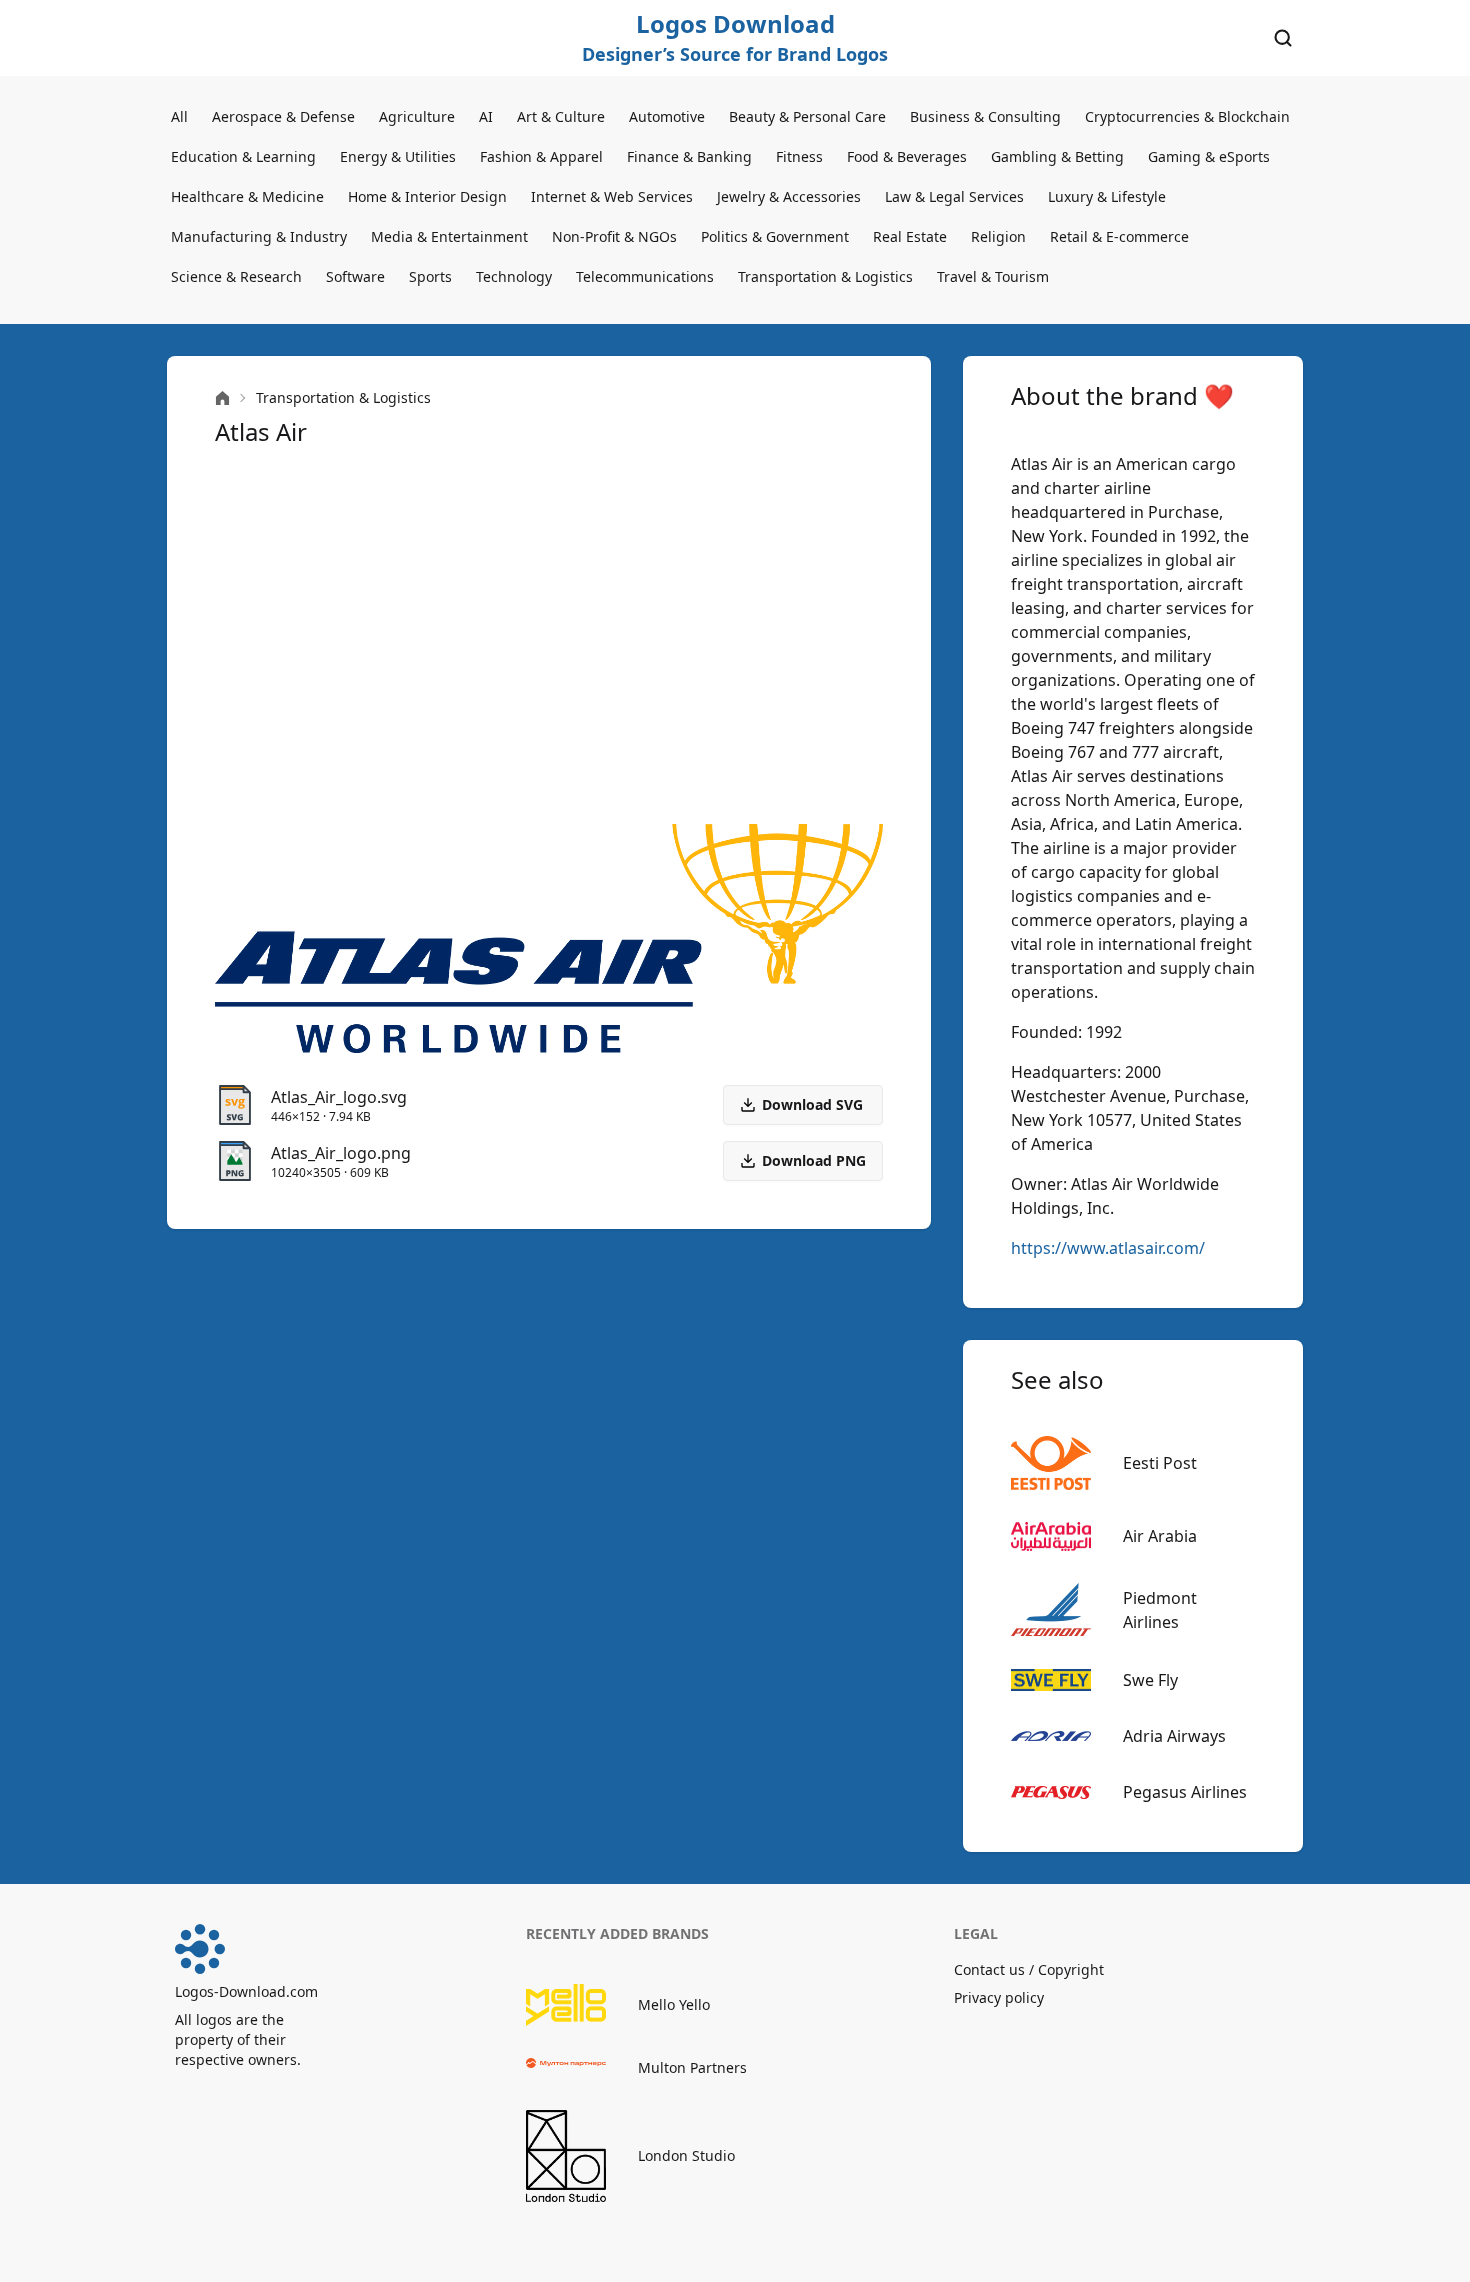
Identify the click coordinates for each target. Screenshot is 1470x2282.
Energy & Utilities (398, 156)
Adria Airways (1174, 1736)
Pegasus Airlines (1185, 1792)
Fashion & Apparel (541, 156)
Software (355, 276)
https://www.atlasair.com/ (1108, 1248)
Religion (998, 236)
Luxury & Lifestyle (1107, 196)
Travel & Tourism (993, 276)
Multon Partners (692, 2067)
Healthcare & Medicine (247, 196)
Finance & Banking (689, 156)
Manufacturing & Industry (259, 236)
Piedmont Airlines (1160, 1610)
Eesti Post (1160, 1463)
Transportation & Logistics (825, 276)
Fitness (799, 156)
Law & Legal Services (954, 196)
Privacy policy (999, 1997)
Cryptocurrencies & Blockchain (1187, 116)
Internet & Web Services (612, 196)
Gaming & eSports (1209, 156)
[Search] (1283, 38)
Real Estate (910, 236)
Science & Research (236, 276)
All (179, 116)
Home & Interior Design (427, 196)
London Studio (686, 2155)
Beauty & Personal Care (807, 116)
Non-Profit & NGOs (614, 236)
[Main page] (222, 398)
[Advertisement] (549, 636)
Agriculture (417, 116)
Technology (514, 276)
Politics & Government (775, 236)
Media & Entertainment (449, 236)
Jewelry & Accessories (789, 196)
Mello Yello (674, 2004)
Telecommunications (645, 276)
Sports (430, 276)
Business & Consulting (985, 116)
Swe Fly (1150, 1680)
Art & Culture (561, 116)
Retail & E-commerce (1119, 236)
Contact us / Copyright (1029, 1969)
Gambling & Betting (1057, 156)
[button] (803, 1161)
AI (486, 116)
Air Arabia (1160, 1536)
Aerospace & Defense (283, 116)
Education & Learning (243, 156)
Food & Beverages (907, 156)
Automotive (667, 116)
